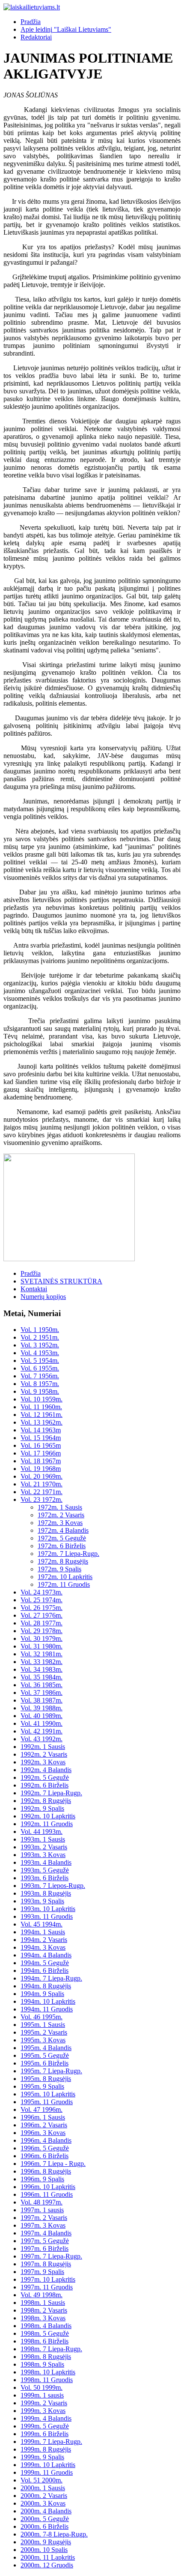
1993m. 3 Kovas (43, 1855)
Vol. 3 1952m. (40, 1345)
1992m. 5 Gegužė (45, 1777)
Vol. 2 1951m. (40, 1337)
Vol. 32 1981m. (42, 1654)
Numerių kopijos (43, 1297)
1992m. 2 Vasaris (44, 1754)
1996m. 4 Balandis (46, 2140)
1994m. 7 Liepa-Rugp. (51, 1978)
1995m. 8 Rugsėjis (46, 2079)
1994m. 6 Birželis (45, 1971)
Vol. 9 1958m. (40, 1391)
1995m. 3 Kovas (43, 2040)
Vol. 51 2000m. (42, 2480)
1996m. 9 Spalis (42, 2179)
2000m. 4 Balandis (46, 2511)
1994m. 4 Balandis (46, 1955)
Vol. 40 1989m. (42, 1716)
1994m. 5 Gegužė (45, 1963)
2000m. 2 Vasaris (44, 2496)
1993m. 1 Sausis (43, 1839)
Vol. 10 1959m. (42, 1399)
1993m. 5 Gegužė (45, 1870)
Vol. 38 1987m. (42, 1700)
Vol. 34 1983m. (42, 1669)
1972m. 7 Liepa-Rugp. (68, 1554)
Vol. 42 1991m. (42, 1731)
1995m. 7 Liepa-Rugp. (51, 2071)
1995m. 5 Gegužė (45, 2055)
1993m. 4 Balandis (46, 1862)
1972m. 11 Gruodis (64, 1584)
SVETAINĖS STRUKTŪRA (61, 1281)
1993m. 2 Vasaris (44, 1847)
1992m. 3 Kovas (43, 1762)
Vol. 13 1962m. (42, 1422)
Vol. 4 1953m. (40, 1353)
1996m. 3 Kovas (43, 2133)
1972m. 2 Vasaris (61, 1515)
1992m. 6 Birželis (45, 1785)
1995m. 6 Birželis (45, 2063)
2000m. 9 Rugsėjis (46, 2542)
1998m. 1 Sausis (43, 2303)
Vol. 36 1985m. (42, 1685)
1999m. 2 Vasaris (44, 2403)
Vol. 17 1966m (41, 1453)
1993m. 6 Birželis (45, 1878)
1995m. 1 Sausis (43, 2025)
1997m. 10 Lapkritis (48, 2279)
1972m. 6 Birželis (62, 1546)
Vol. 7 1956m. (40, 1376)
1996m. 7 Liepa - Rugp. (53, 2164)
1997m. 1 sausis (42, 2210)
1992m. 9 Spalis (42, 1808)
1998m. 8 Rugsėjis (46, 2357)
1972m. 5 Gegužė (62, 1538)
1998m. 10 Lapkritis (48, 2372)
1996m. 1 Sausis (43, 2117)
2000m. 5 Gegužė (45, 2519)
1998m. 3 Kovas (43, 2318)
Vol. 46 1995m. (42, 2017)
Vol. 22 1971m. (42, 1492)
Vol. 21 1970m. (42, 1484)
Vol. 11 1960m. (41, 1407)
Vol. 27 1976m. (42, 1615)
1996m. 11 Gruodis (47, 2194)
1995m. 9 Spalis (42, 2086)
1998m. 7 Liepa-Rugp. (51, 2349)
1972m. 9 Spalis (59, 1569)
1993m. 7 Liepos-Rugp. (53, 1886)
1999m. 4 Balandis (46, 2418)
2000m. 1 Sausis (43, 2488)
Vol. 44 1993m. (42, 1832)
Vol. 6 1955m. (40, 1368)
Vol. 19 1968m (41, 1469)
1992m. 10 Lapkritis (48, 1816)
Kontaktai (34, 1289)
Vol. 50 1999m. (42, 2387)
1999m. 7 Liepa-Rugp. (51, 2442)
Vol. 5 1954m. (40, 1360)
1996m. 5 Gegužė (45, 2148)
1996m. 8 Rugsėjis (46, 2171)
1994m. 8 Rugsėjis (46, 1986)
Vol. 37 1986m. (42, 1693)
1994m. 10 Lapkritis (48, 2001)
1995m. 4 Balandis (46, 2048)
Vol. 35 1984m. (42, 1677)
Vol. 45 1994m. (42, 1924)
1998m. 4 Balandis (46, 2326)
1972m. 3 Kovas (60, 1523)
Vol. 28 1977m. (42, 1623)
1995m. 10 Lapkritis (48, 2094)
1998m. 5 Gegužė (45, 2333)
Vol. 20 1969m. (42, 1476)
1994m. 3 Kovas (43, 1947)
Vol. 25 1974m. (42, 1600)
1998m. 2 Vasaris (44, 2310)
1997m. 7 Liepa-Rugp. (51, 2256)
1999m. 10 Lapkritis (48, 2465)
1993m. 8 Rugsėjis (46, 1893)
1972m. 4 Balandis (63, 1530)
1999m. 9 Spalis (42, 2457)
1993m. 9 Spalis (42, 1901)
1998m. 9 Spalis (42, 2364)
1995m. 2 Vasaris (44, 2032)
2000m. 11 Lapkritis (48, 2557)
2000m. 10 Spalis (44, 2550)
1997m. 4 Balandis (46, 2233)
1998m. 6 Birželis (45, 2341)
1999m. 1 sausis (42, 2395)
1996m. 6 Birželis (45, 2156)
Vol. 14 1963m (41, 1430)
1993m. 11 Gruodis (47, 1916)
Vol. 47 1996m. (42, 2109)
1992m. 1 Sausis (43, 1747)
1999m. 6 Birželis (45, 2434)
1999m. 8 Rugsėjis (46, 2449)
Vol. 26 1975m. (42, 1608)
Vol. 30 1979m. (42, 1638)
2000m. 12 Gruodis (47, 2565)
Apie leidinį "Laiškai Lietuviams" (66, 29)
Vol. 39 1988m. (42, 1708)
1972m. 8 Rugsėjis (63, 1561)
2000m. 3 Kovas (43, 2503)
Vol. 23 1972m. (42, 1499)
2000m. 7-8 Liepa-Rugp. (54, 2534)
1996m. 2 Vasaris (44, 2125)
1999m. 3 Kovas (43, 2411)
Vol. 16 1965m (41, 1445)
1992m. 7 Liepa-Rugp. (51, 1793)
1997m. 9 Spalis (42, 2272)
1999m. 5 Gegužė (45, 2426)
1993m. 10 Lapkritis (48, 1909)
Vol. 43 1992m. (42, 1739)
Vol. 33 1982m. (42, 1662)
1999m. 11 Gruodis (47, 2472)
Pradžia (31, 22)
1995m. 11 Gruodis (47, 2102)
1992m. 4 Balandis (46, 1770)
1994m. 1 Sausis (43, 1932)
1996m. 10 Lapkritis (48, 2187)
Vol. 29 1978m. (42, 1631)
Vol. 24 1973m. (42, 1592)
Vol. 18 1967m (41, 1461)
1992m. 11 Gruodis (47, 1824)
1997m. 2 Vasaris (44, 2218)
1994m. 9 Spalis (42, 1994)
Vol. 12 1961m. (42, 1415)
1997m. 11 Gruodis (47, 2287)
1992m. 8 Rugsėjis (46, 1801)
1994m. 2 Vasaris (44, 1940)
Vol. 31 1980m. (42, 1646)
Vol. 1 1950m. (40, 1330)
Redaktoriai (36, 37)
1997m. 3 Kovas (43, 2225)
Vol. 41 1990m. (42, 1723)
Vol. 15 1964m (41, 1438)
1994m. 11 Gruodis (47, 2009)
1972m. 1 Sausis (60, 1507)
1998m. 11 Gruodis (47, 2380)
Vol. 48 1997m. (42, 2202)
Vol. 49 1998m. (42, 2295)
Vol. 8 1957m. (40, 1384)
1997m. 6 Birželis (45, 2248)
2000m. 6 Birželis (45, 2526)
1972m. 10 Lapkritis (65, 1577)
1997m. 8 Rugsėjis (46, 2264)
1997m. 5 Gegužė (45, 2241)
